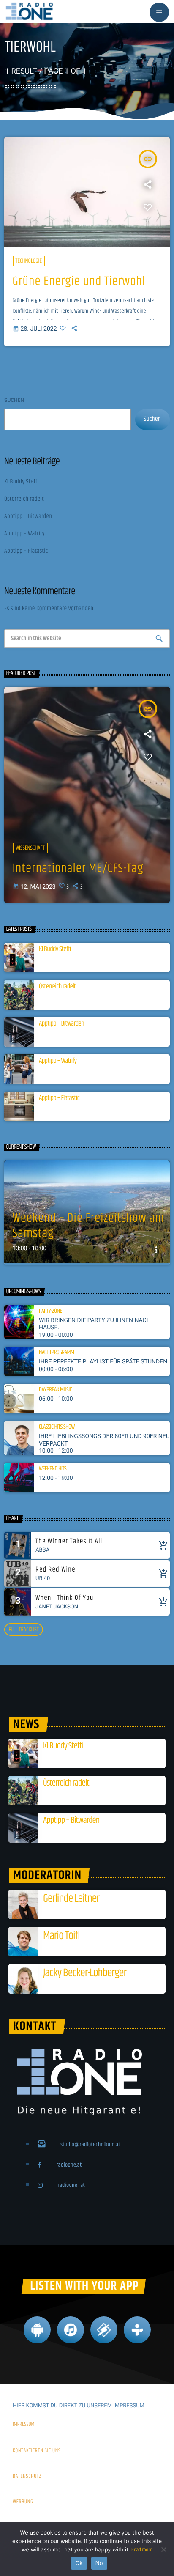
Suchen (14, 400)
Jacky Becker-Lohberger (85, 1973)
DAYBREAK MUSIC (55, 1390)
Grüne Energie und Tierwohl (79, 282)
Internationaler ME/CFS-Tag (78, 869)
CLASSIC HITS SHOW (57, 1427)
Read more (142, 2550)
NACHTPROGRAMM (57, 1353)
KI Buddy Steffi (22, 482)
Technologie (29, 261)
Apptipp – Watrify (24, 534)
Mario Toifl (61, 1936)
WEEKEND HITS (53, 1469)
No (99, 2563)
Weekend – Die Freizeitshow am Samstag (89, 1226)
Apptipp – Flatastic (26, 551)
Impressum (24, 2425)
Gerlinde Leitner (71, 1899)
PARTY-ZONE (50, 1311)
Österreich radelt (24, 499)
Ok (79, 2563)
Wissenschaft (30, 848)
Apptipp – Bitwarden (28, 517)
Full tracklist (23, 1630)
